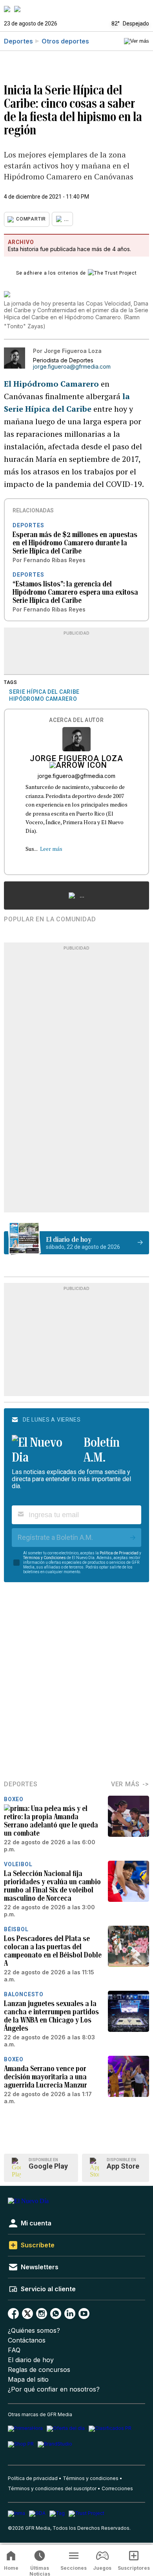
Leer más (51, 849)
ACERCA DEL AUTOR (76, 720)
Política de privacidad (33, 2478)
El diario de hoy (31, 2360)
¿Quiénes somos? (34, 2331)
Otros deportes (65, 41)
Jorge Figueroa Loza (76, 759)
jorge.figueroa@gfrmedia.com (72, 367)
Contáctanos (27, 2340)
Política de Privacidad (119, 1553)
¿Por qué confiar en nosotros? (54, 2389)
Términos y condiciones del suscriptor (52, 2488)
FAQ (14, 2350)
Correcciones (117, 2488)
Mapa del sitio (28, 2380)
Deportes (18, 41)
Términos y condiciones (91, 2478)
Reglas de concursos (39, 2370)
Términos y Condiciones (45, 1558)
